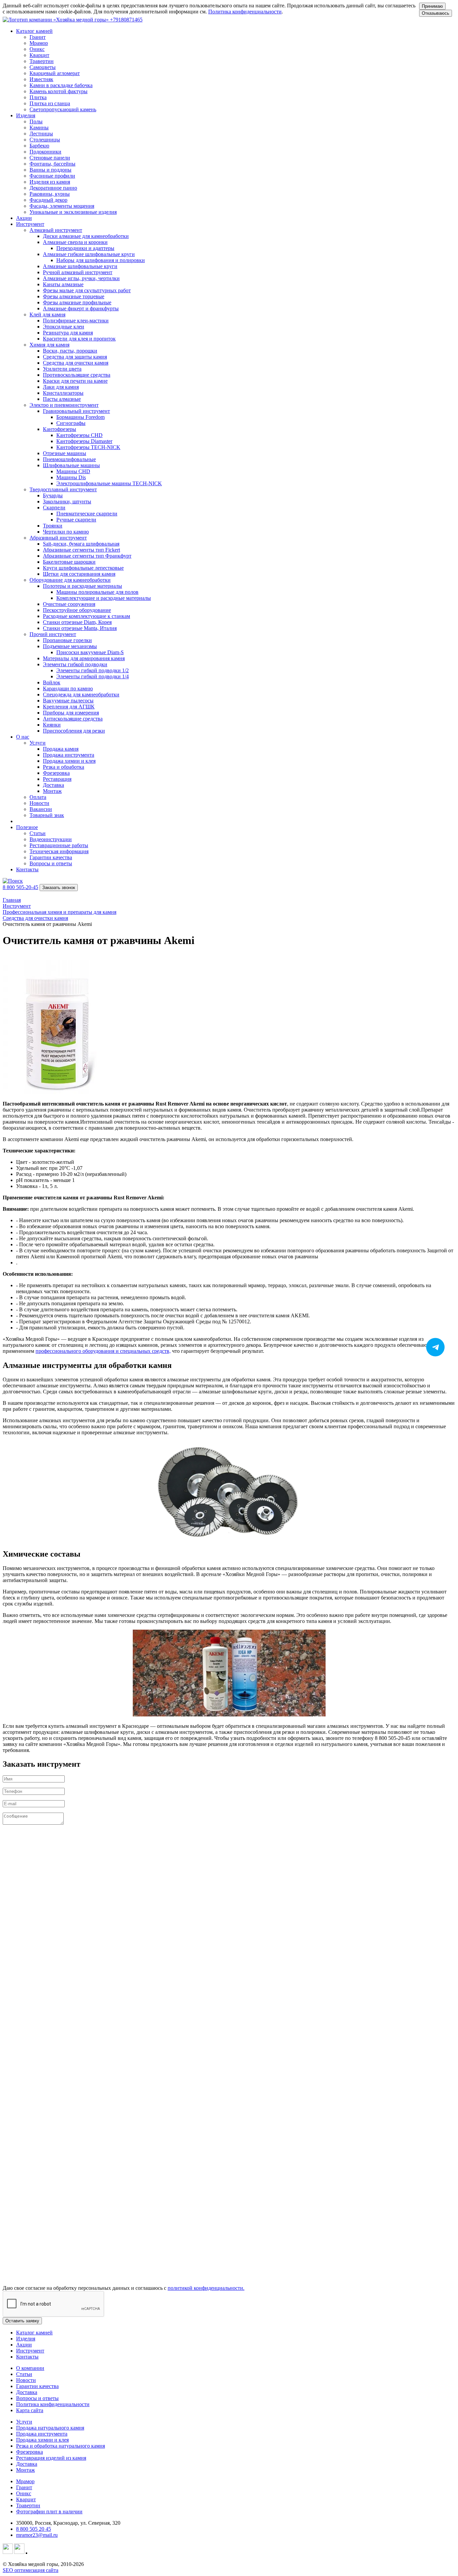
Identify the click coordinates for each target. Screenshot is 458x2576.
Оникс (24, 2493)
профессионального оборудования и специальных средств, (103, 1351)
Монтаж (25, 2470)
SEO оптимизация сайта (31, 2570)
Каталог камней (34, 2333)
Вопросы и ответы (37, 2398)
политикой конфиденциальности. (206, 2288)
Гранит (24, 2487)
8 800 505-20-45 (20, 887)
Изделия (26, 2339)
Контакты (27, 869)
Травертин (28, 2505)
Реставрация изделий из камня (51, 2458)
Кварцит (26, 2499)
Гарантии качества (37, 2386)
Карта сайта (30, 2410)
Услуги (24, 2422)
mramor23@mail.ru (37, 2535)
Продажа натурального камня (50, 2428)
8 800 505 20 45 (34, 2529)
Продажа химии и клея (42, 2440)
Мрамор (25, 2481)
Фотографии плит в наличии (49, 2511)
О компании (30, 2368)
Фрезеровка (30, 2452)
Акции (24, 218)
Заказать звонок (59, 888)
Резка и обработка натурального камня (61, 2446)
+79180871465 (126, 20)
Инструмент (30, 2351)
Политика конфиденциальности (245, 12)
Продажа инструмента (42, 2434)
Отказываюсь (436, 13)
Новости (26, 2380)
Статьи (24, 2374)
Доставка (27, 2392)
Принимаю (432, 6)
